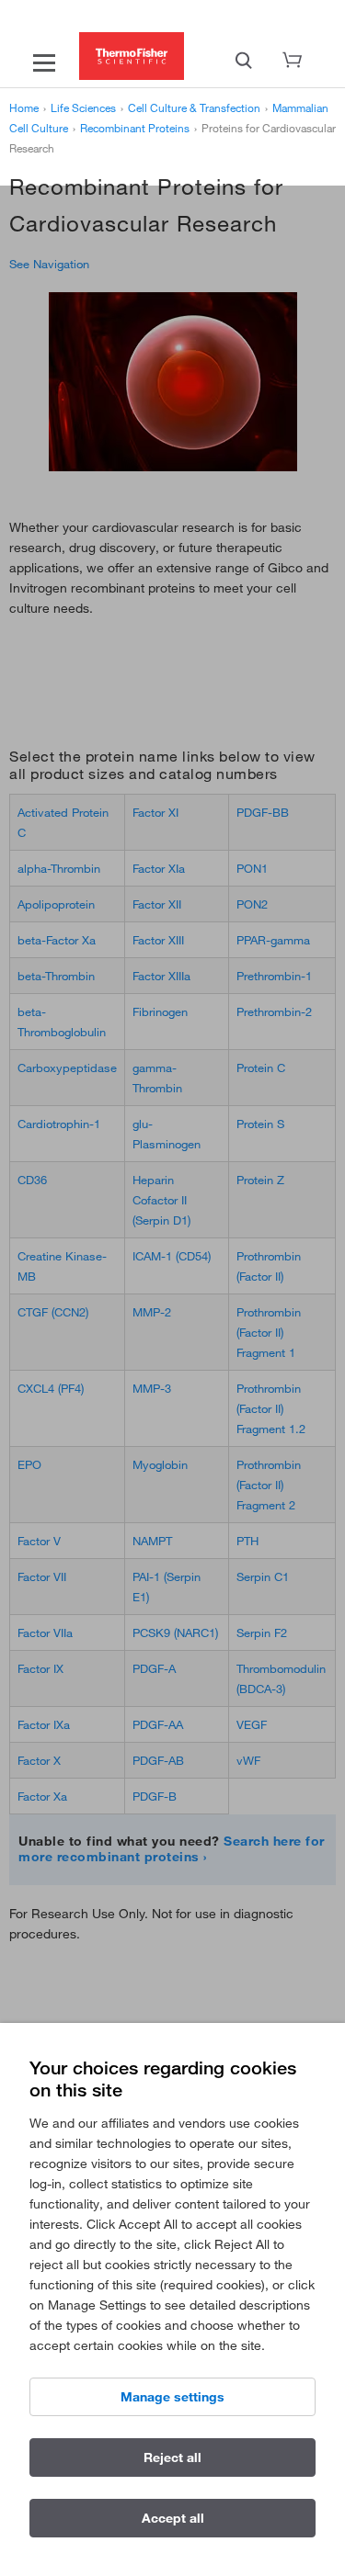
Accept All (173, 2518)
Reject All (172, 2457)
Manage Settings (172, 2397)
